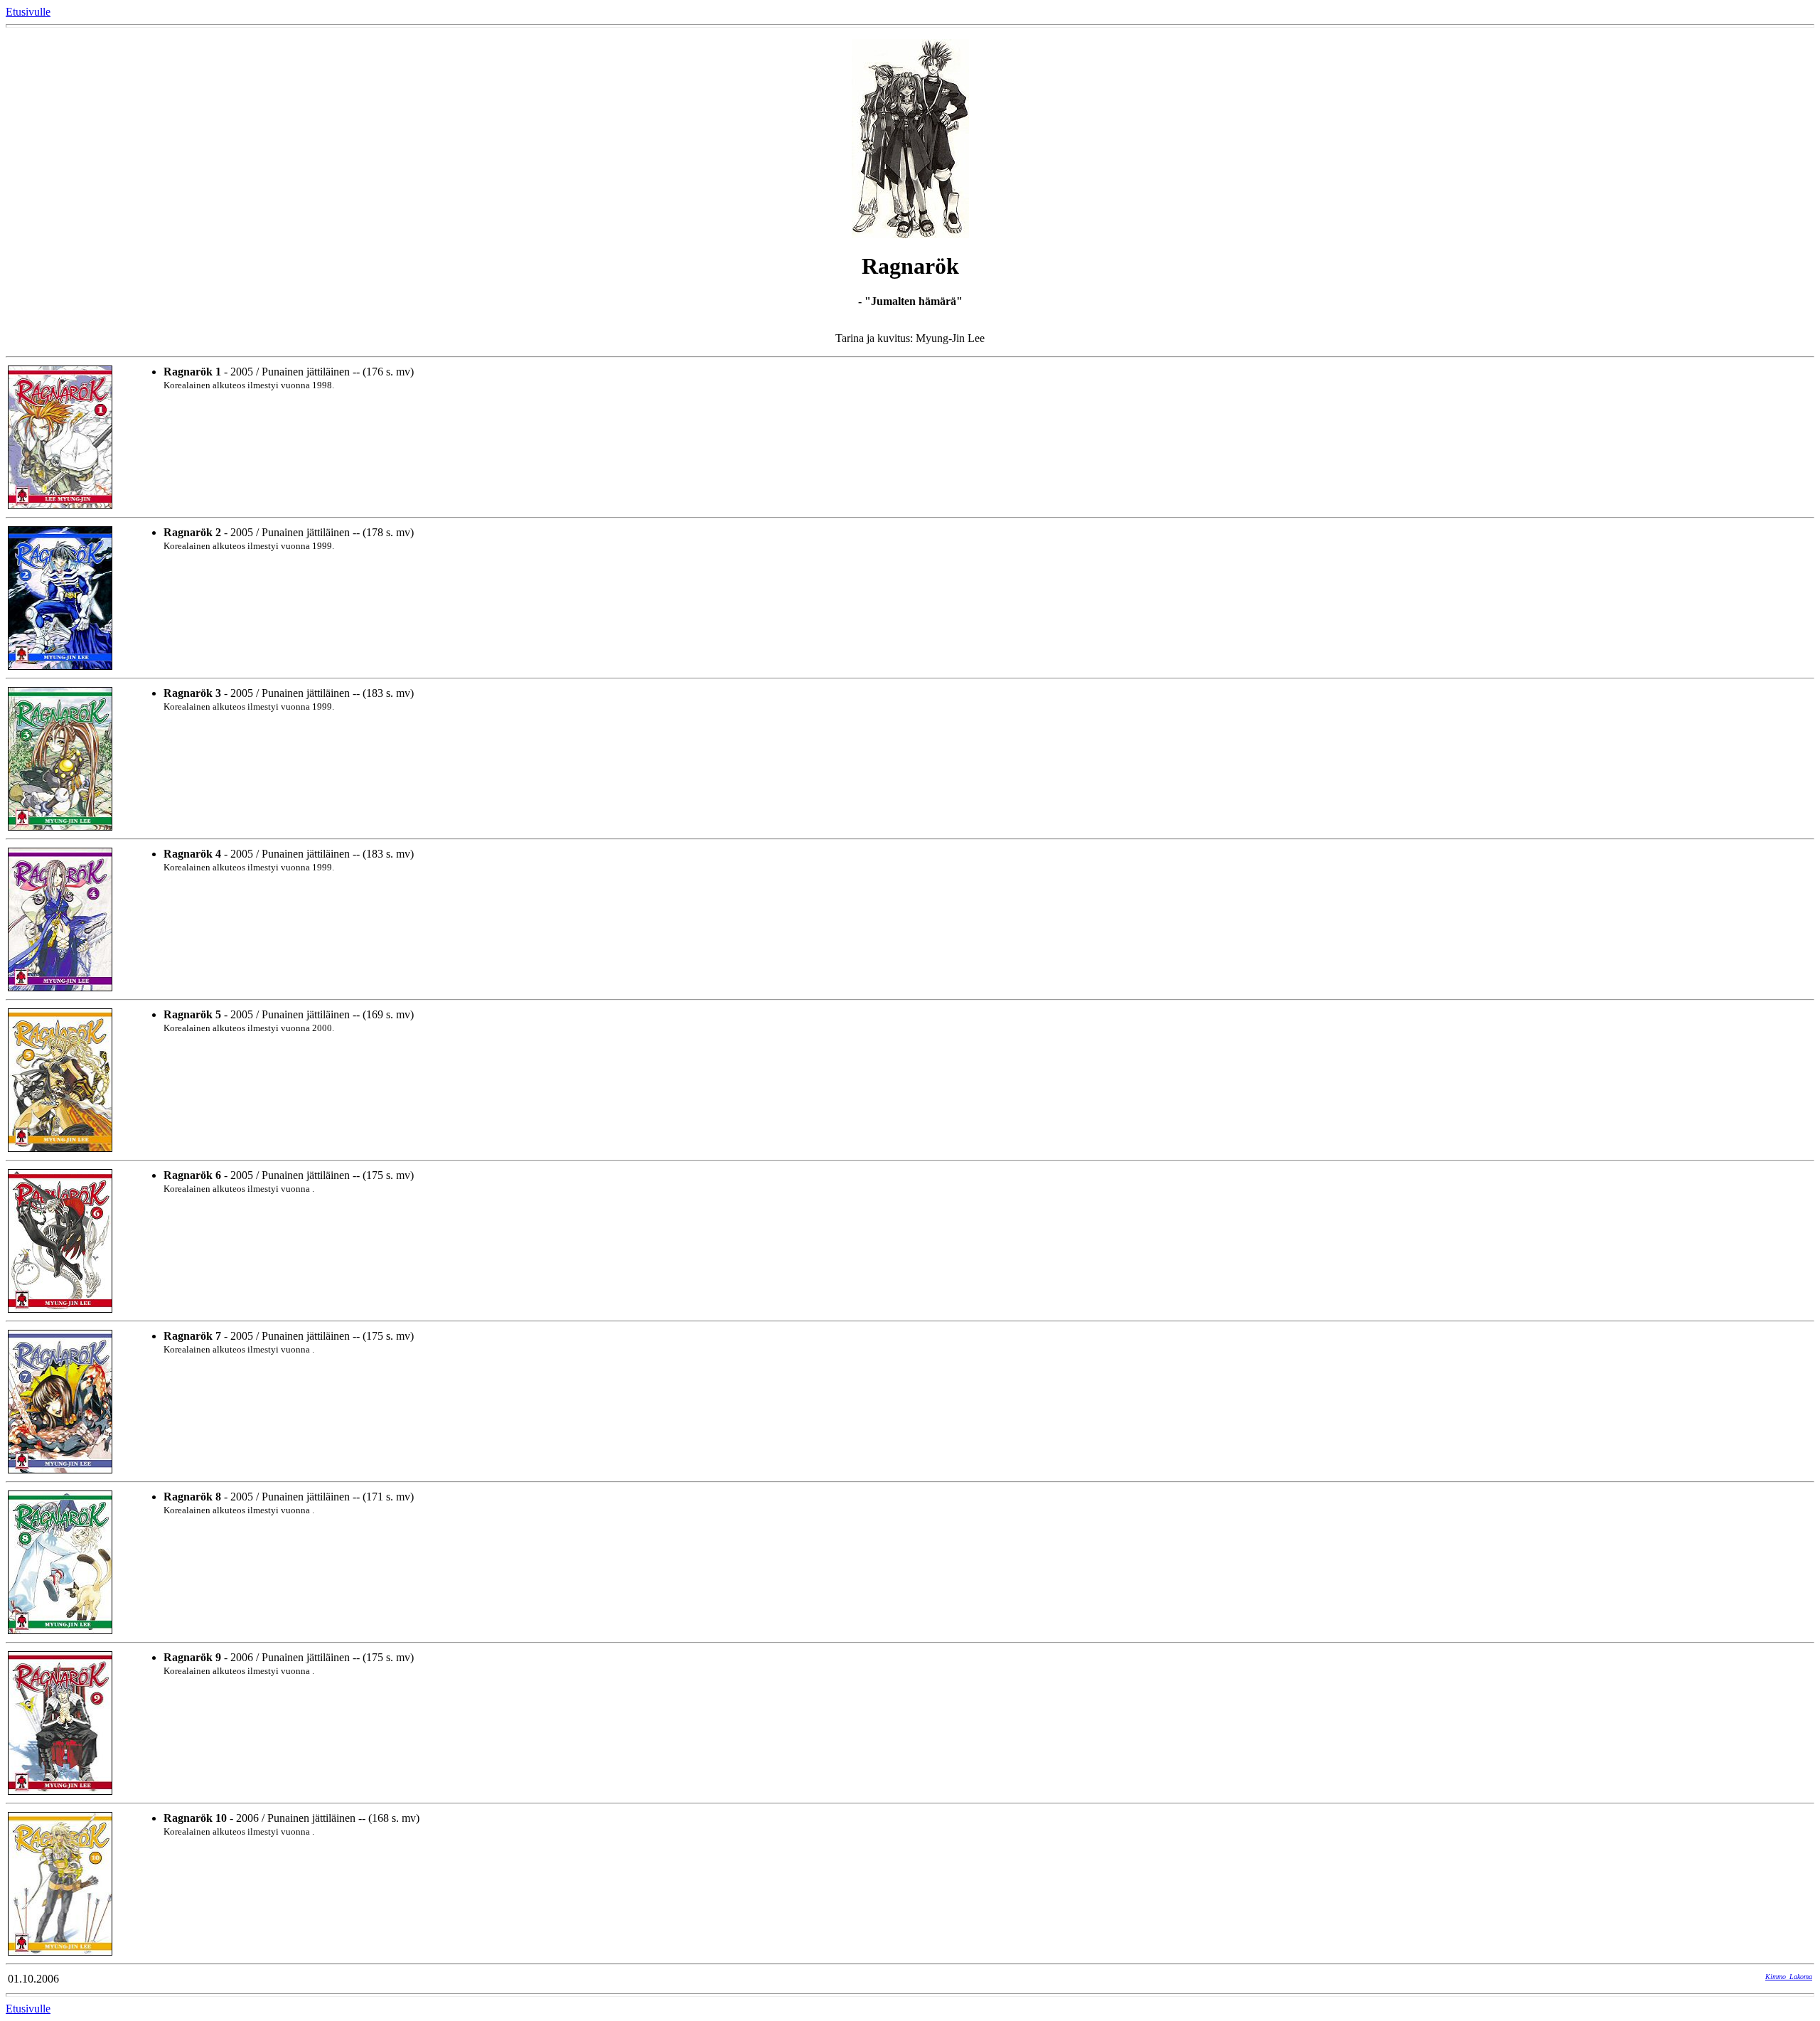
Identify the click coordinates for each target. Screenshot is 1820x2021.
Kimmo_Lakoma (1789, 1977)
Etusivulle (28, 12)
